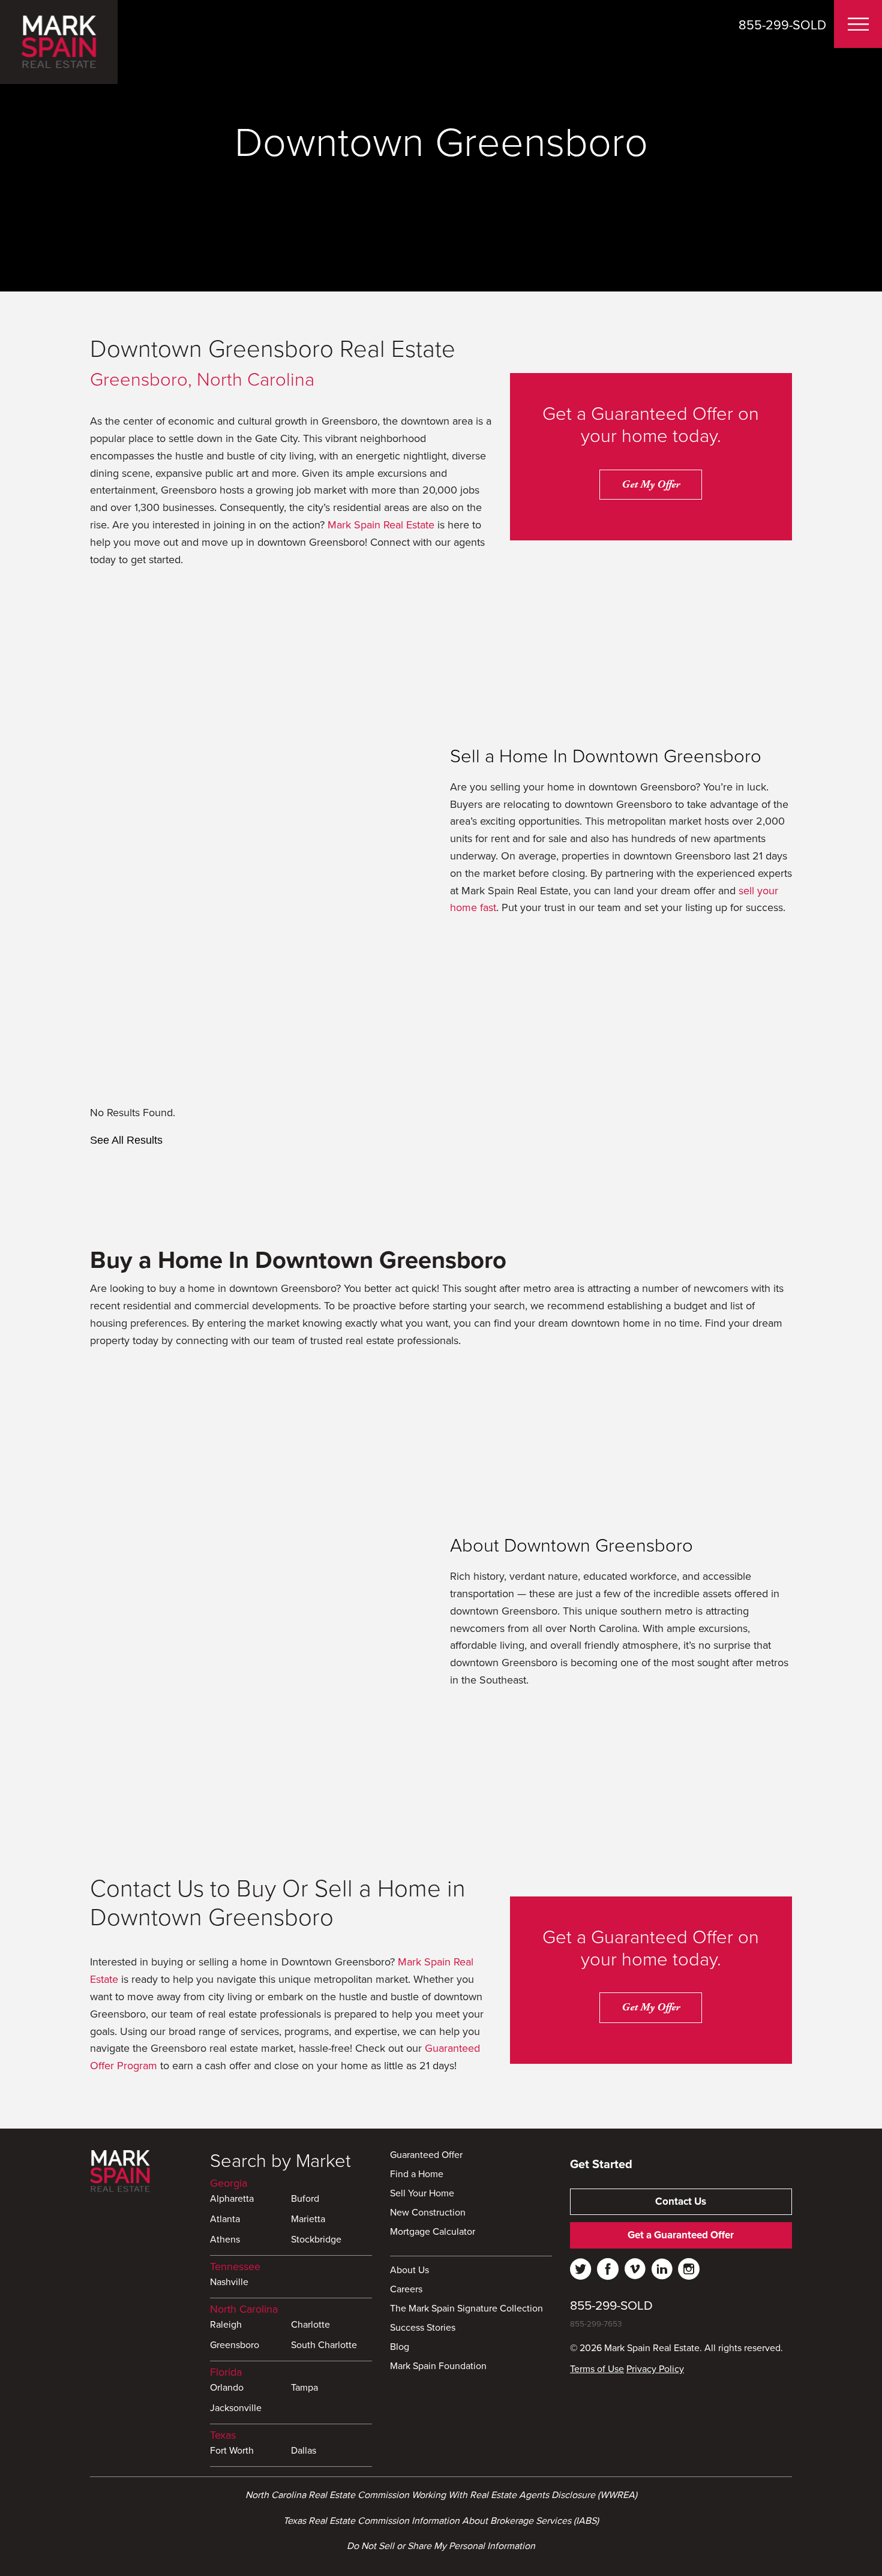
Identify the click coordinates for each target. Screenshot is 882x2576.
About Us (409, 2271)
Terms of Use (597, 2369)
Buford (305, 2199)
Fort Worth (232, 2451)
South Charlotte (324, 2346)
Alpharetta (232, 2199)
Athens (225, 2240)
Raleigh (226, 2325)
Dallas (304, 2451)
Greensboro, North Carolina (202, 380)
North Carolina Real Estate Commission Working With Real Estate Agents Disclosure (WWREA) (441, 2495)
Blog (400, 2347)
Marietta (308, 2220)
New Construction (428, 2213)
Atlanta (225, 2220)
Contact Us (681, 2201)
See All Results (126, 1140)
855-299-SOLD (782, 25)
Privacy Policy (655, 2369)
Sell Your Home (422, 2194)
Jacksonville (236, 2409)
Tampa (304, 2388)
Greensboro (235, 2346)
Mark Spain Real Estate (381, 525)
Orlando (227, 2388)
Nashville (229, 2283)
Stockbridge (316, 2240)
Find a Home (417, 2175)
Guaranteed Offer (426, 2156)
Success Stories (423, 2328)
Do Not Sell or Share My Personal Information (441, 2546)
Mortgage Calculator (433, 2232)
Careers (406, 2290)
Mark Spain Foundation (438, 2367)
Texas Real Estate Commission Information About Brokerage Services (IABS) (441, 2521)
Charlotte (310, 2325)
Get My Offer (651, 484)
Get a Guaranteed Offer (681, 2235)
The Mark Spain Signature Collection (466, 2309)
